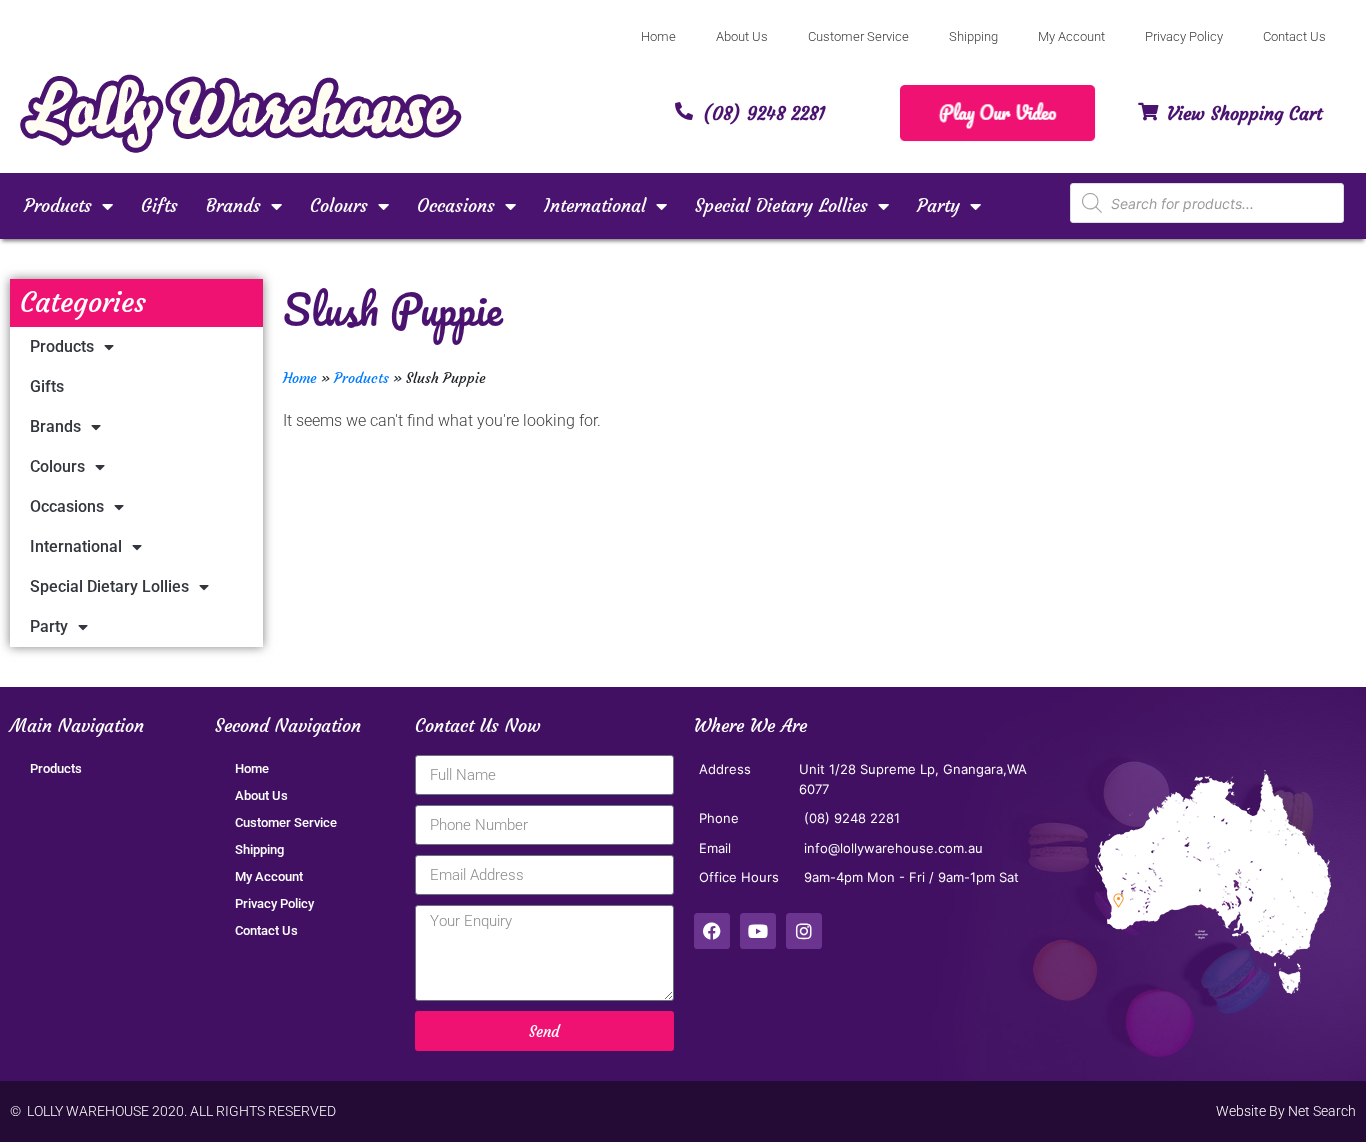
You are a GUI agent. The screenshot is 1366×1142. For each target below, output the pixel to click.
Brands (233, 205)
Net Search (1322, 1111)
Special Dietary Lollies (781, 205)
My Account (1071, 36)
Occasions (456, 205)
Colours (339, 205)
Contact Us (1294, 36)
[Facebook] (712, 931)
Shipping (973, 36)
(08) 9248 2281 (764, 113)
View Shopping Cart (1244, 113)
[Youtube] (758, 931)
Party (938, 205)
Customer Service (858, 36)
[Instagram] (804, 931)
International (595, 205)
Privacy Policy (1184, 36)
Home (658, 36)
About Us (742, 36)
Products (58, 205)
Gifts (159, 205)
